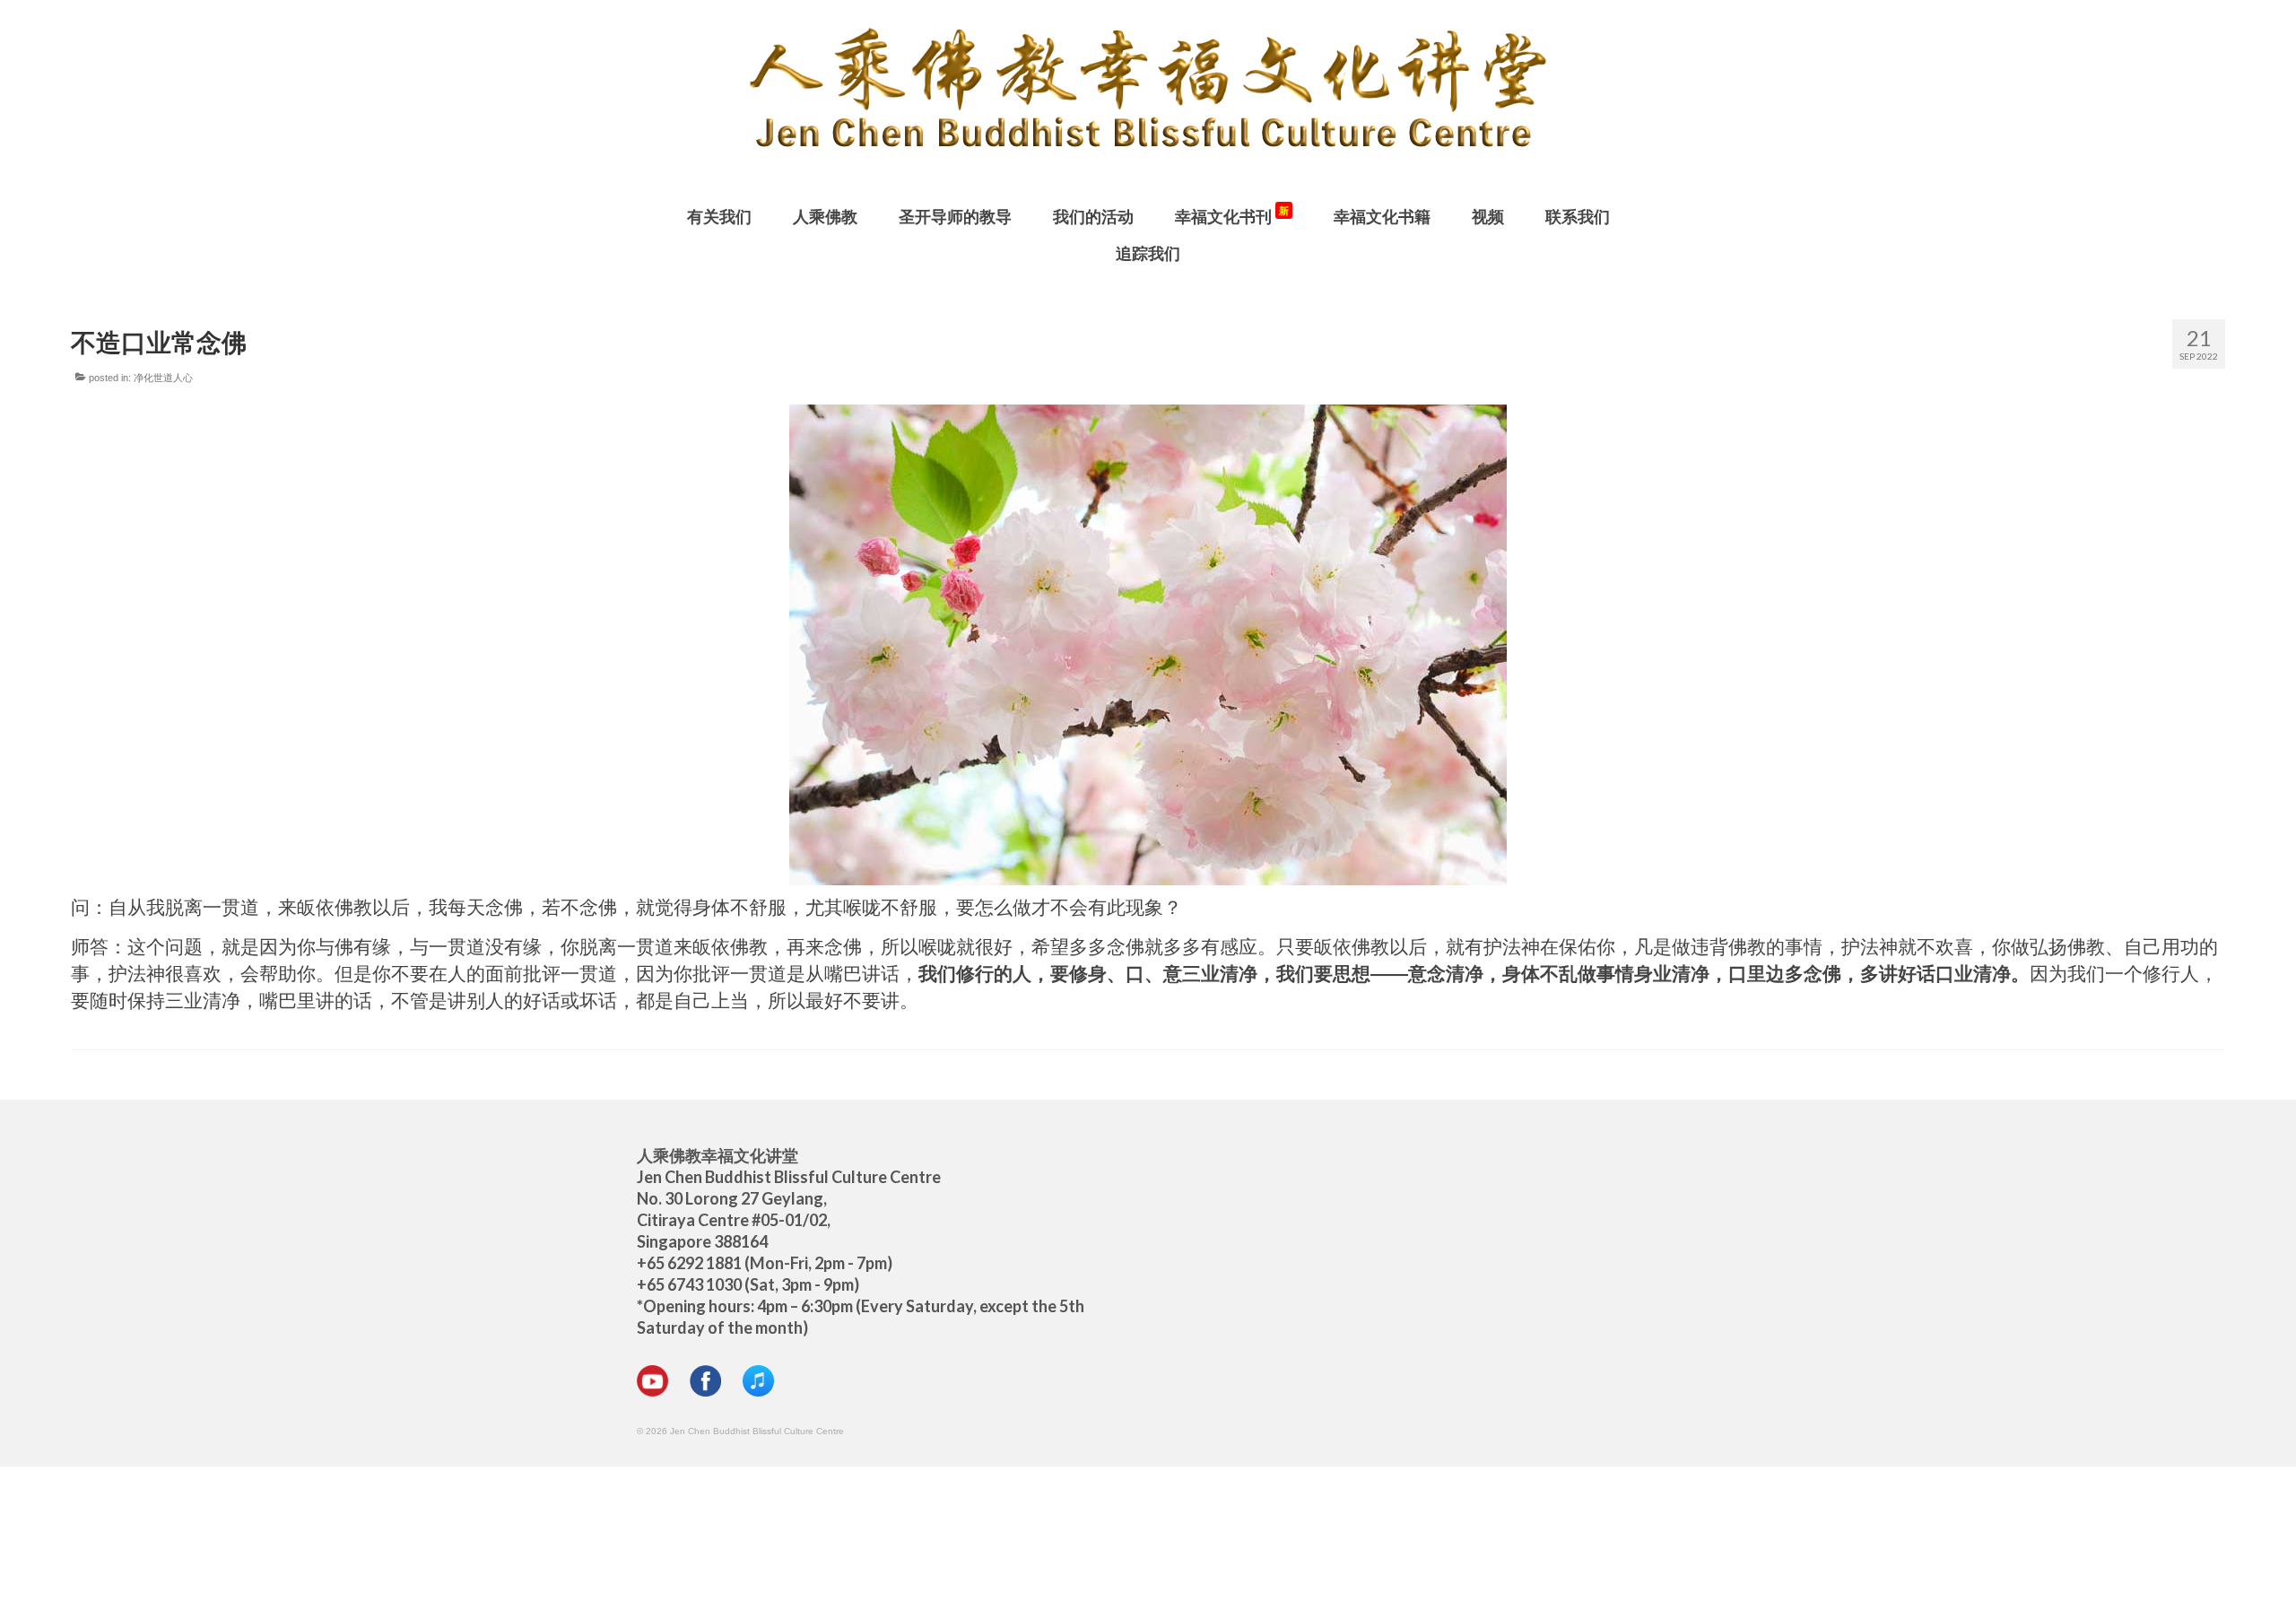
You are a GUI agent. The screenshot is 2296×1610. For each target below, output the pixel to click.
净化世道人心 (163, 378)
